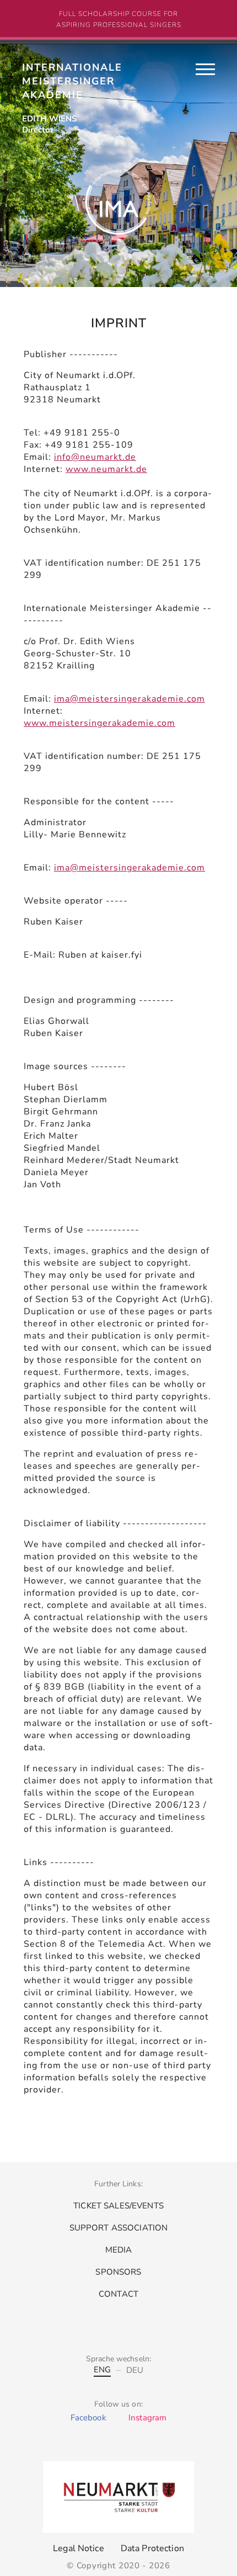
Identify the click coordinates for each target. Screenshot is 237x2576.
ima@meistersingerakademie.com (130, 699)
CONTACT (118, 2294)
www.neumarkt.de (106, 469)
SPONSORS (118, 2272)
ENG (28, 69)
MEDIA (119, 2250)
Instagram (147, 2418)
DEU (88, 69)
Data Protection (152, 2548)
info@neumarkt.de (95, 457)
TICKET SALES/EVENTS (118, 2206)
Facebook (88, 2418)
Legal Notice (79, 2548)
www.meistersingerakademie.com (99, 723)
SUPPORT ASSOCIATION (119, 2228)
